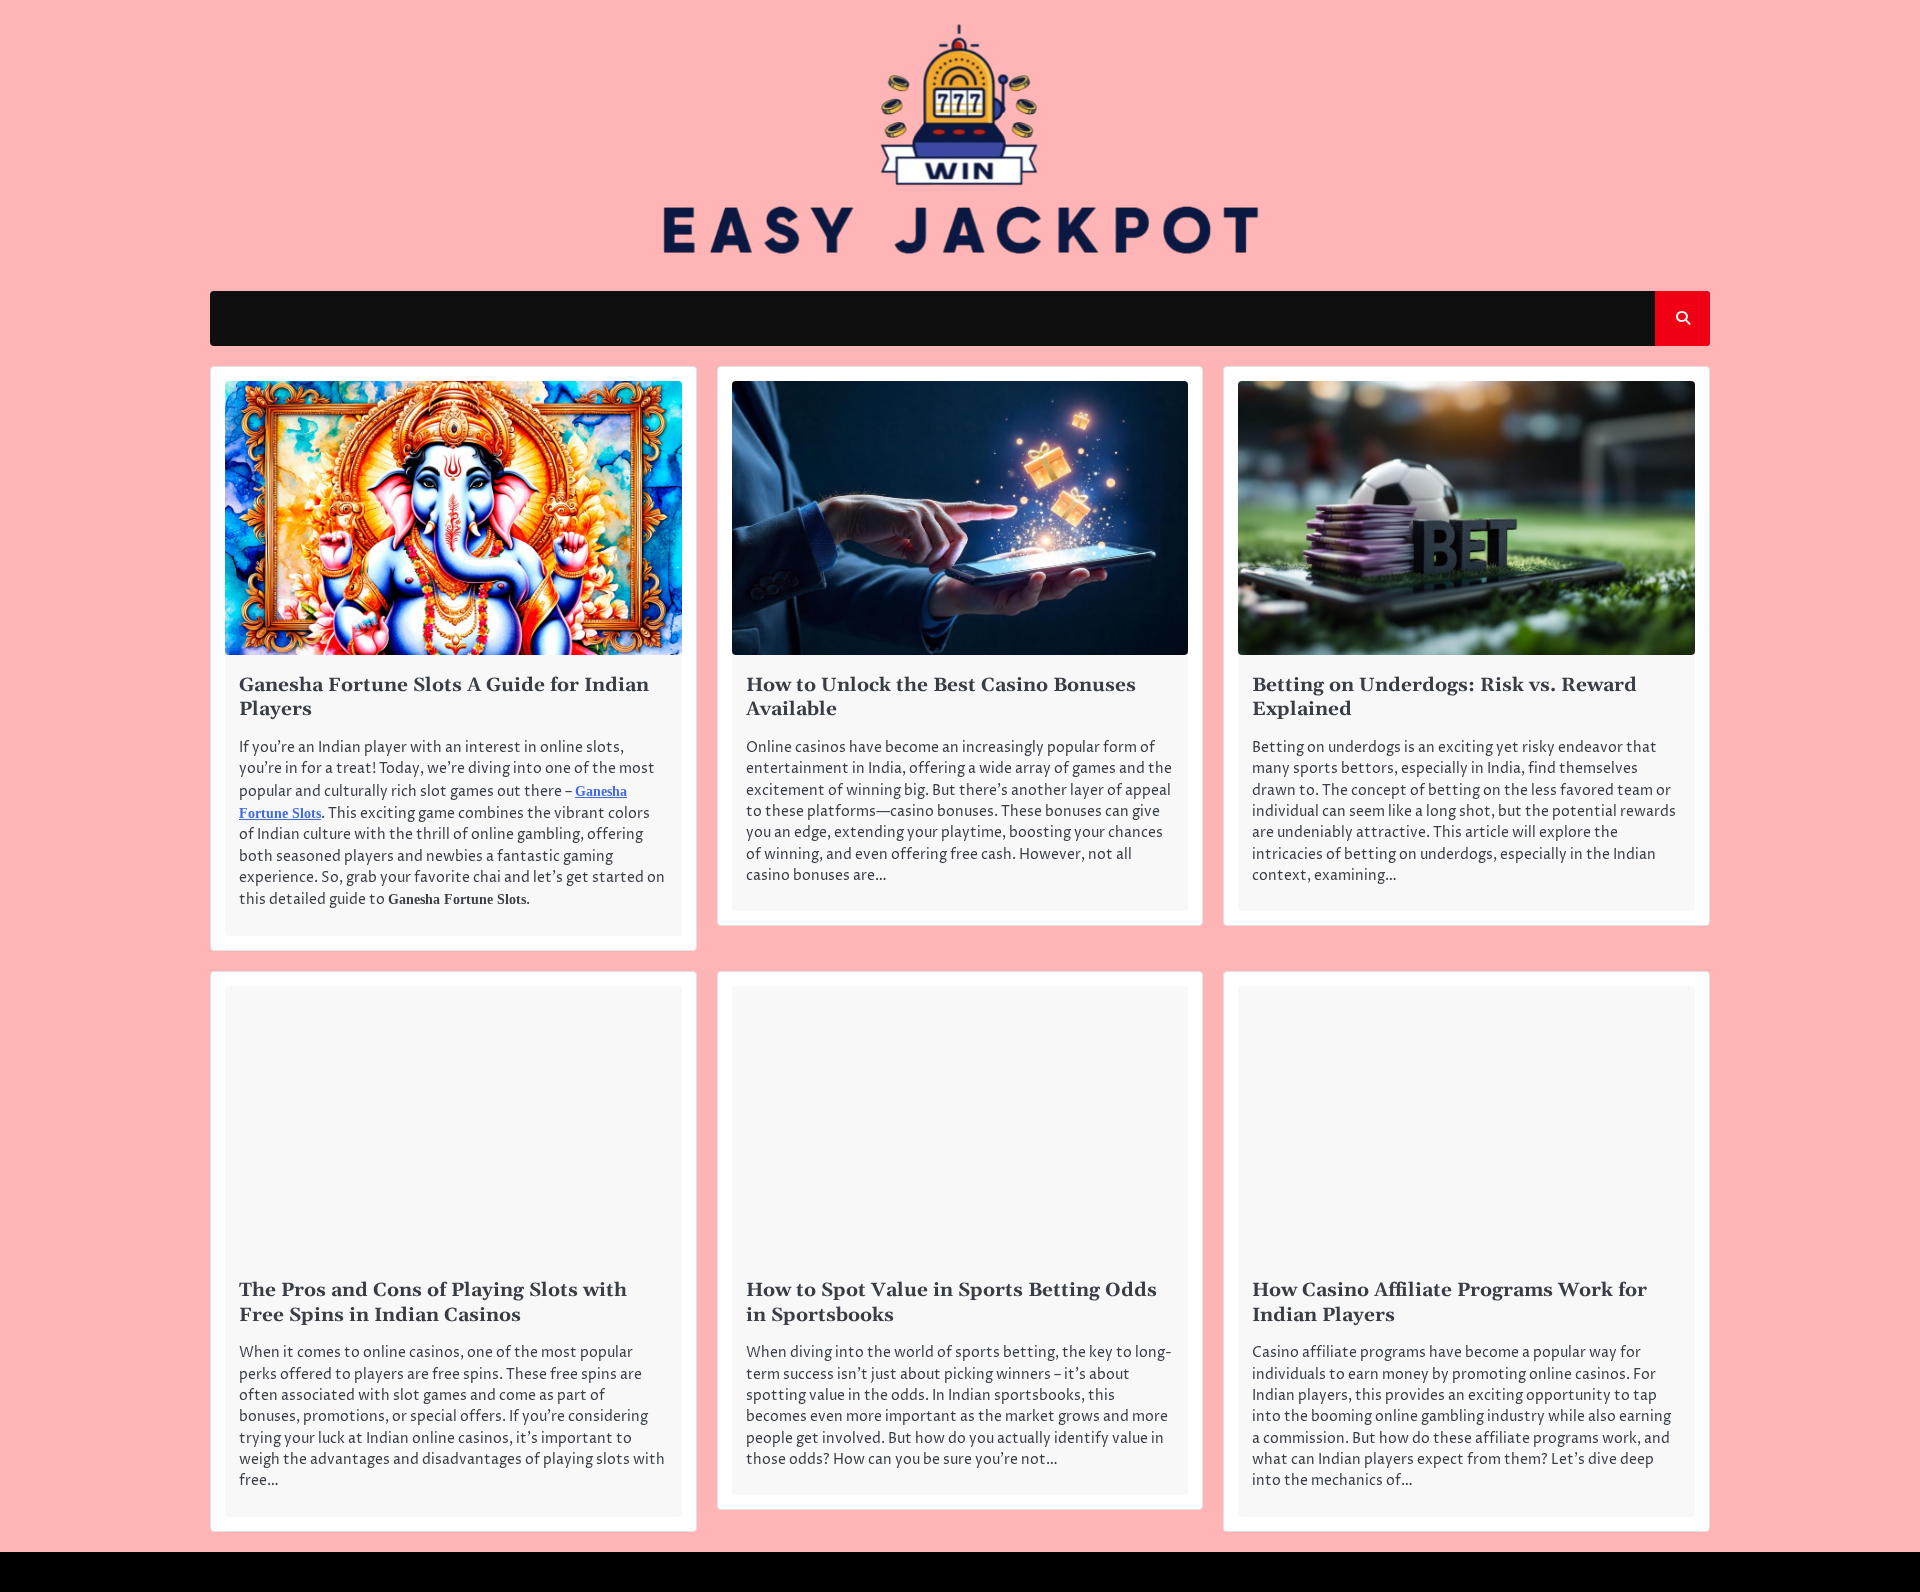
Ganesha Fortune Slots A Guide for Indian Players (444, 698)
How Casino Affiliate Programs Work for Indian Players (1449, 1303)
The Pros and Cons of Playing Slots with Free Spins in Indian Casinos (433, 1303)
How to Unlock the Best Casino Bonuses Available (941, 698)
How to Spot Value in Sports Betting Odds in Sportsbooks (951, 1303)
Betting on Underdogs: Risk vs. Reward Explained (1444, 698)
